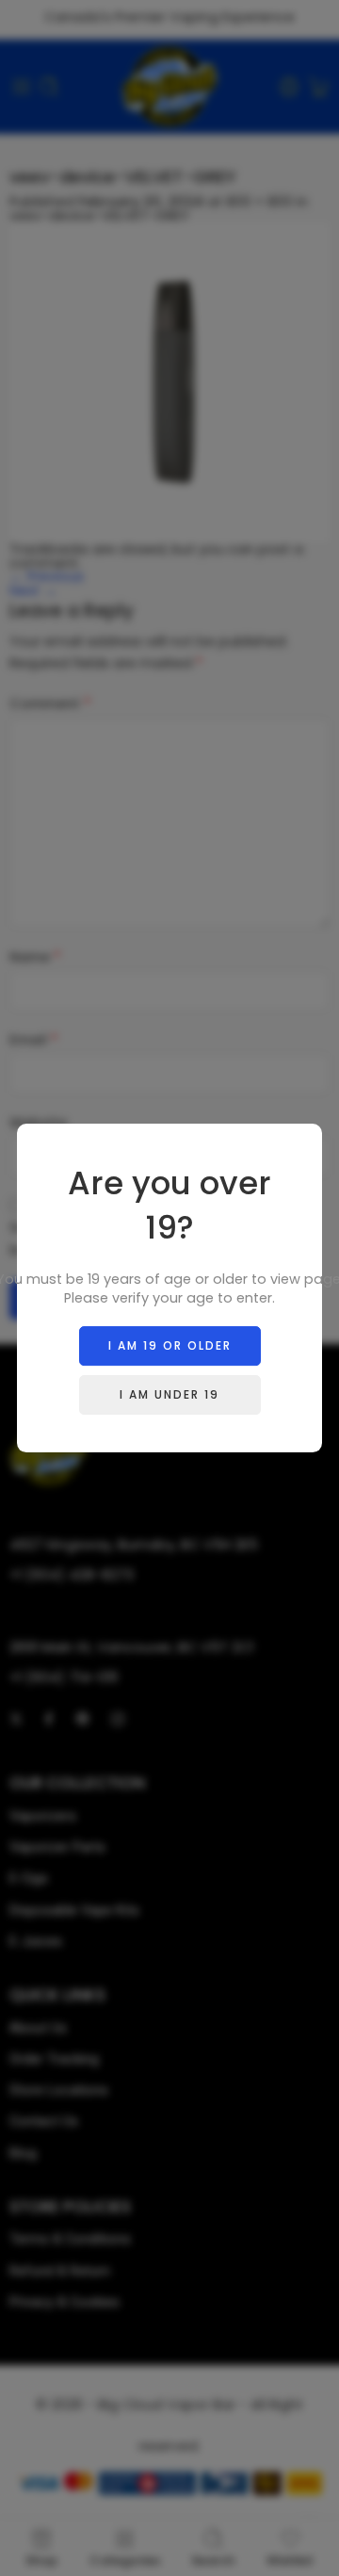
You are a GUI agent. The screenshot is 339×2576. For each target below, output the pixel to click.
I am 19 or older (170, 1345)
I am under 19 (169, 1394)
